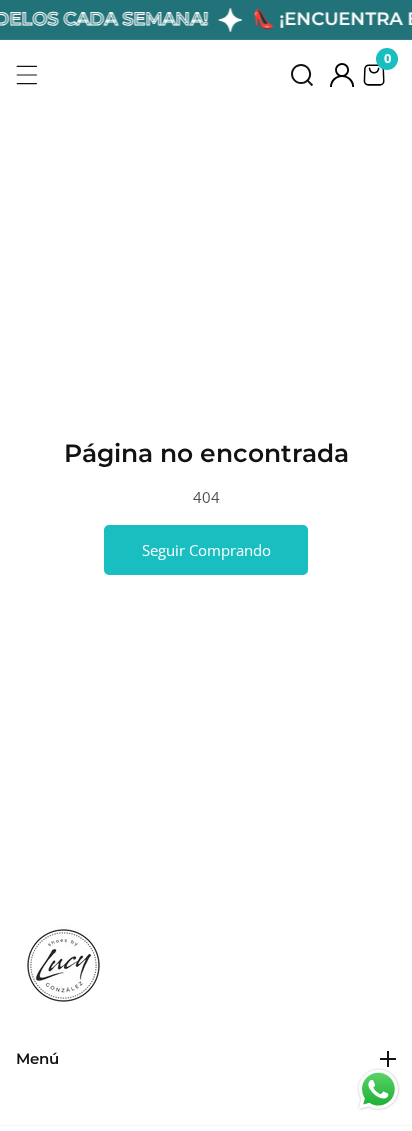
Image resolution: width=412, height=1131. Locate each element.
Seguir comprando (206, 550)
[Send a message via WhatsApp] (378, 1089)
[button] (302, 75)
